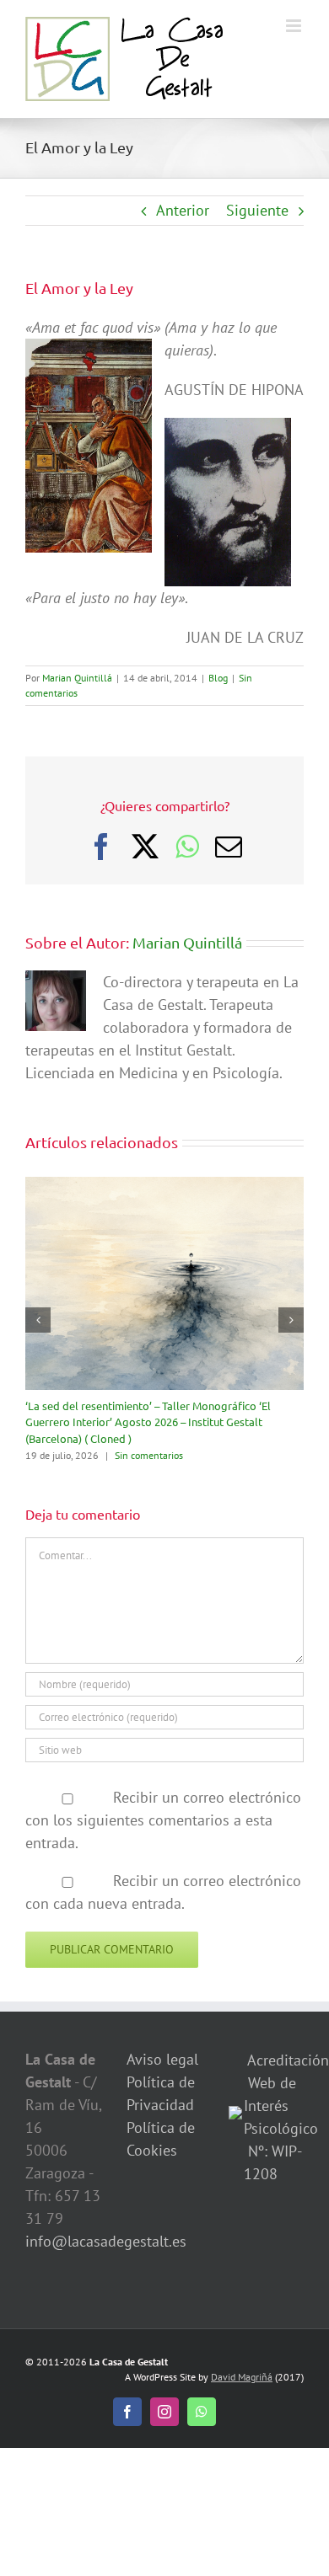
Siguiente (257, 210)
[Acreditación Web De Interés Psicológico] (235, 2117)
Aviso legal (162, 2059)
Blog (218, 678)
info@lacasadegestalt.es (106, 2241)
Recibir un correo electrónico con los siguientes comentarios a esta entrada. (163, 1820)
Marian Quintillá (77, 678)
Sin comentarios (149, 1455)
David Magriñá (242, 2377)
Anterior (183, 210)
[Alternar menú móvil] (295, 26)
